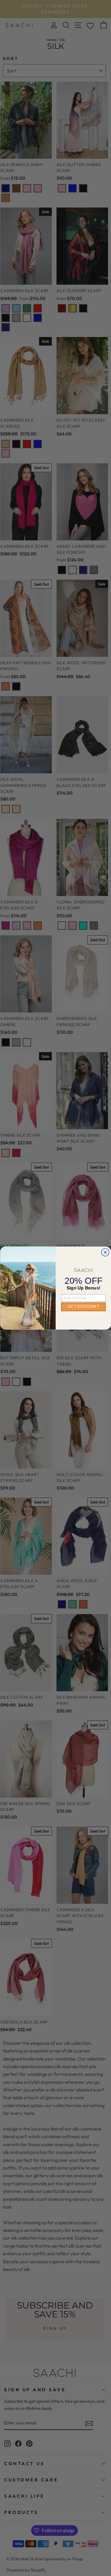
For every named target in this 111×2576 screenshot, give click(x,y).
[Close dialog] (105, 1252)
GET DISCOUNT (83, 1307)
